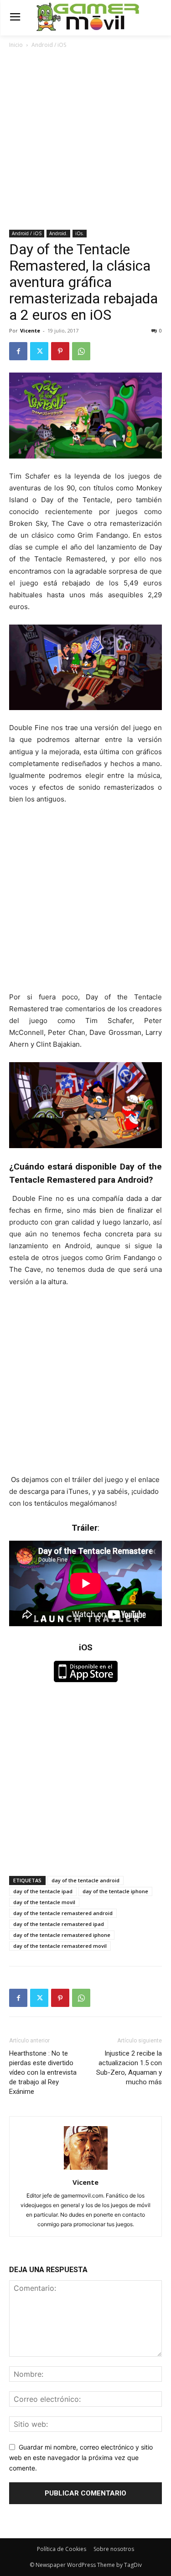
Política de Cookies (62, 2549)
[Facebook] (18, 351)
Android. (58, 233)
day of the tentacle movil (44, 1902)
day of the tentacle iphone (115, 1891)
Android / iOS (49, 45)
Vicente (30, 330)
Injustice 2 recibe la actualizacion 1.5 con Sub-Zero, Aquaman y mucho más (129, 2068)
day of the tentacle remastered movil (60, 1946)
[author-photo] (86, 2170)
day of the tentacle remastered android (63, 1913)
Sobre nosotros (114, 2549)
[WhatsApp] (81, 351)
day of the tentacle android (85, 1880)
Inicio (16, 45)
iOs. (80, 233)
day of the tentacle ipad (43, 1891)
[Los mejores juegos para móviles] (88, 17)
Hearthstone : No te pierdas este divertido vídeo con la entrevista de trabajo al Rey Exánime (43, 2072)
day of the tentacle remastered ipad (59, 1924)
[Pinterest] (60, 351)
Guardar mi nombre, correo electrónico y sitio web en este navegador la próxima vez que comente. (81, 2457)
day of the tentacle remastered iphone (62, 1935)
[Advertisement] (85, 140)
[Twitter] (39, 351)
